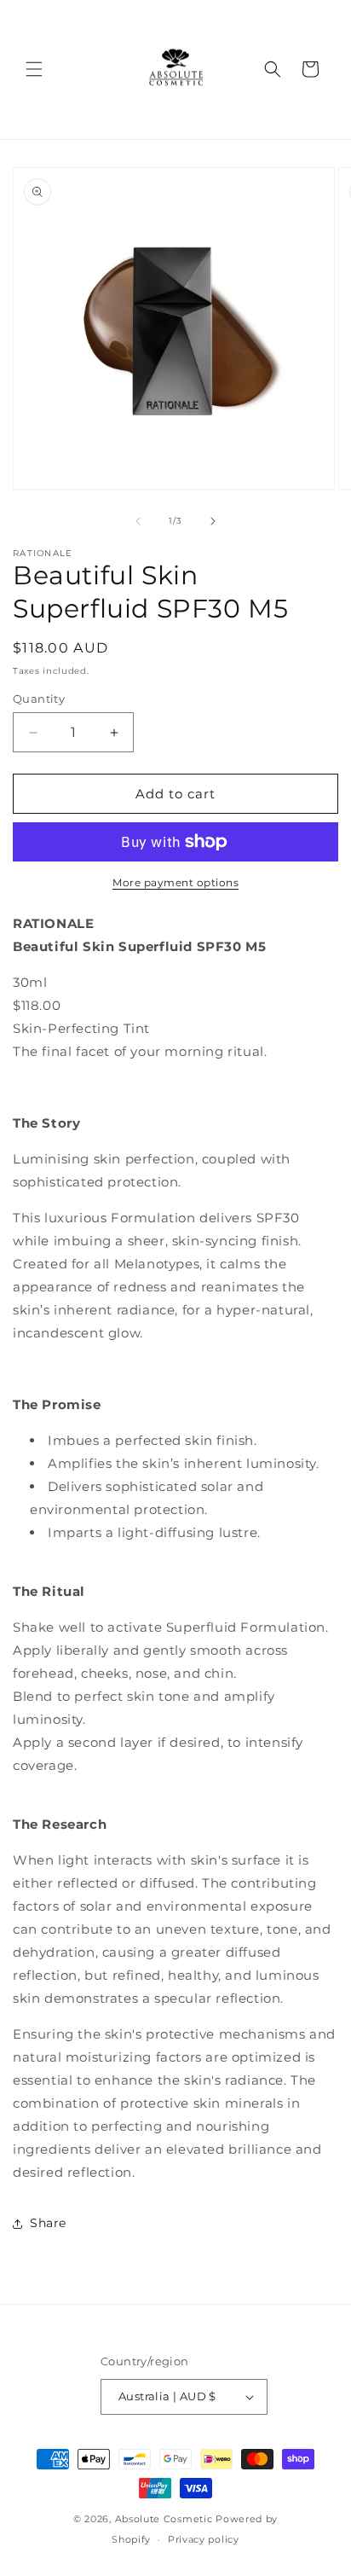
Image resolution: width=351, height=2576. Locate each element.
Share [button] (48, 2223)
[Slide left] (138, 521)
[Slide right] (213, 521)
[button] (34, 69)
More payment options (175, 882)
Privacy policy (204, 2539)
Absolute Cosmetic (164, 2519)
